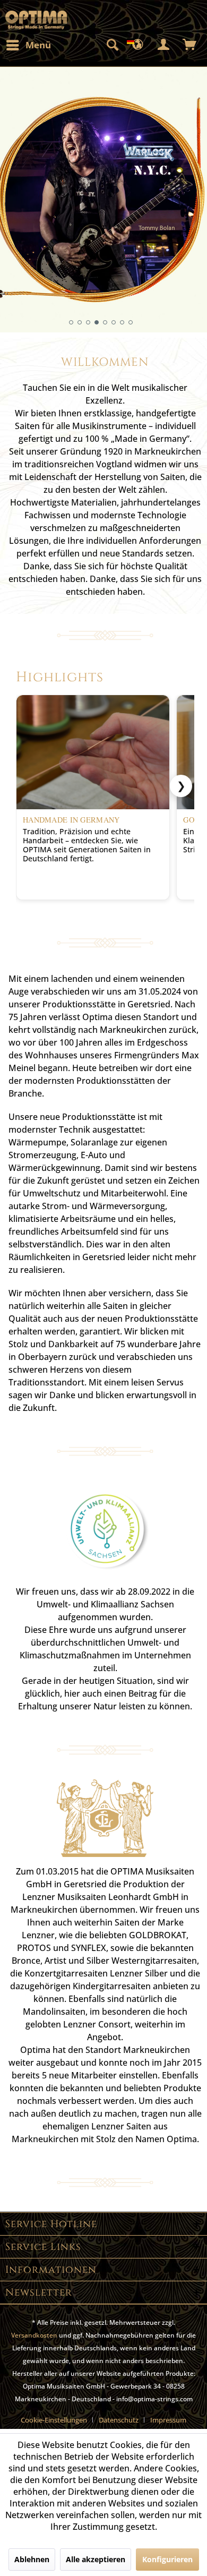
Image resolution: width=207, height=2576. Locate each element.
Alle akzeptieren (96, 2559)
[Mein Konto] (164, 45)
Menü (38, 45)
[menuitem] (28, 45)
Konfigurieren (167, 2559)
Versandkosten (34, 2335)
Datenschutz (119, 2420)
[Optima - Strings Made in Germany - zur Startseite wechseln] (36, 20)
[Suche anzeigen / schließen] (112, 45)
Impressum (168, 2420)
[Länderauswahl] (138, 45)
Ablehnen (32, 2559)
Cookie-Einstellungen (54, 2420)
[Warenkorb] (190, 45)
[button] (71, 322)
